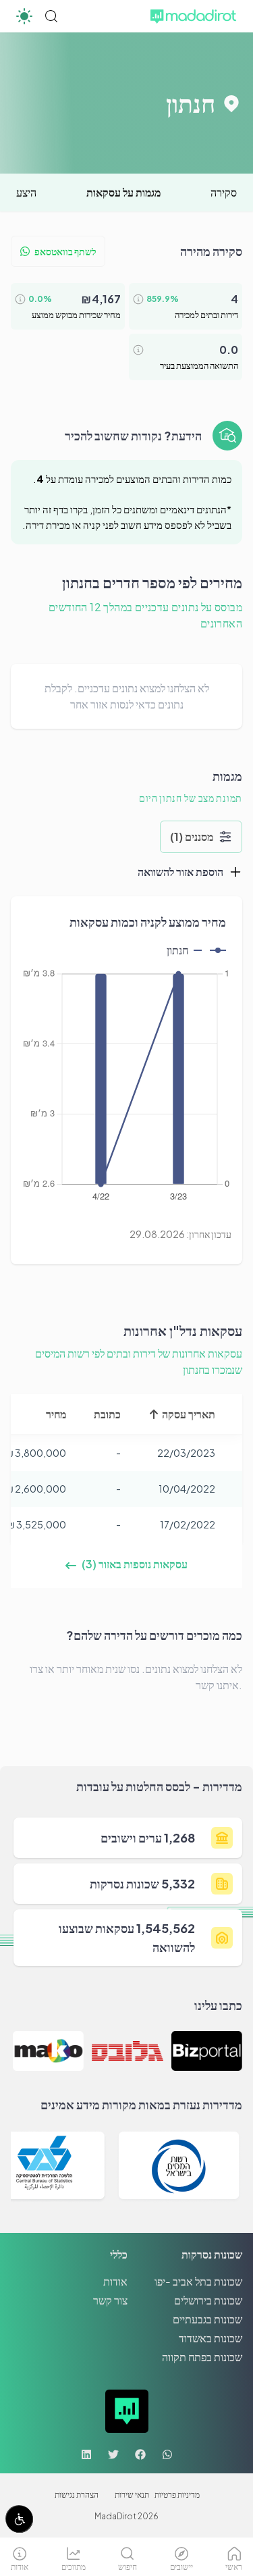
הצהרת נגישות (77, 2495)
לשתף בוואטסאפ (65, 251)
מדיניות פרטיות (177, 2495)
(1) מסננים (192, 836)
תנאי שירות (132, 2495)
